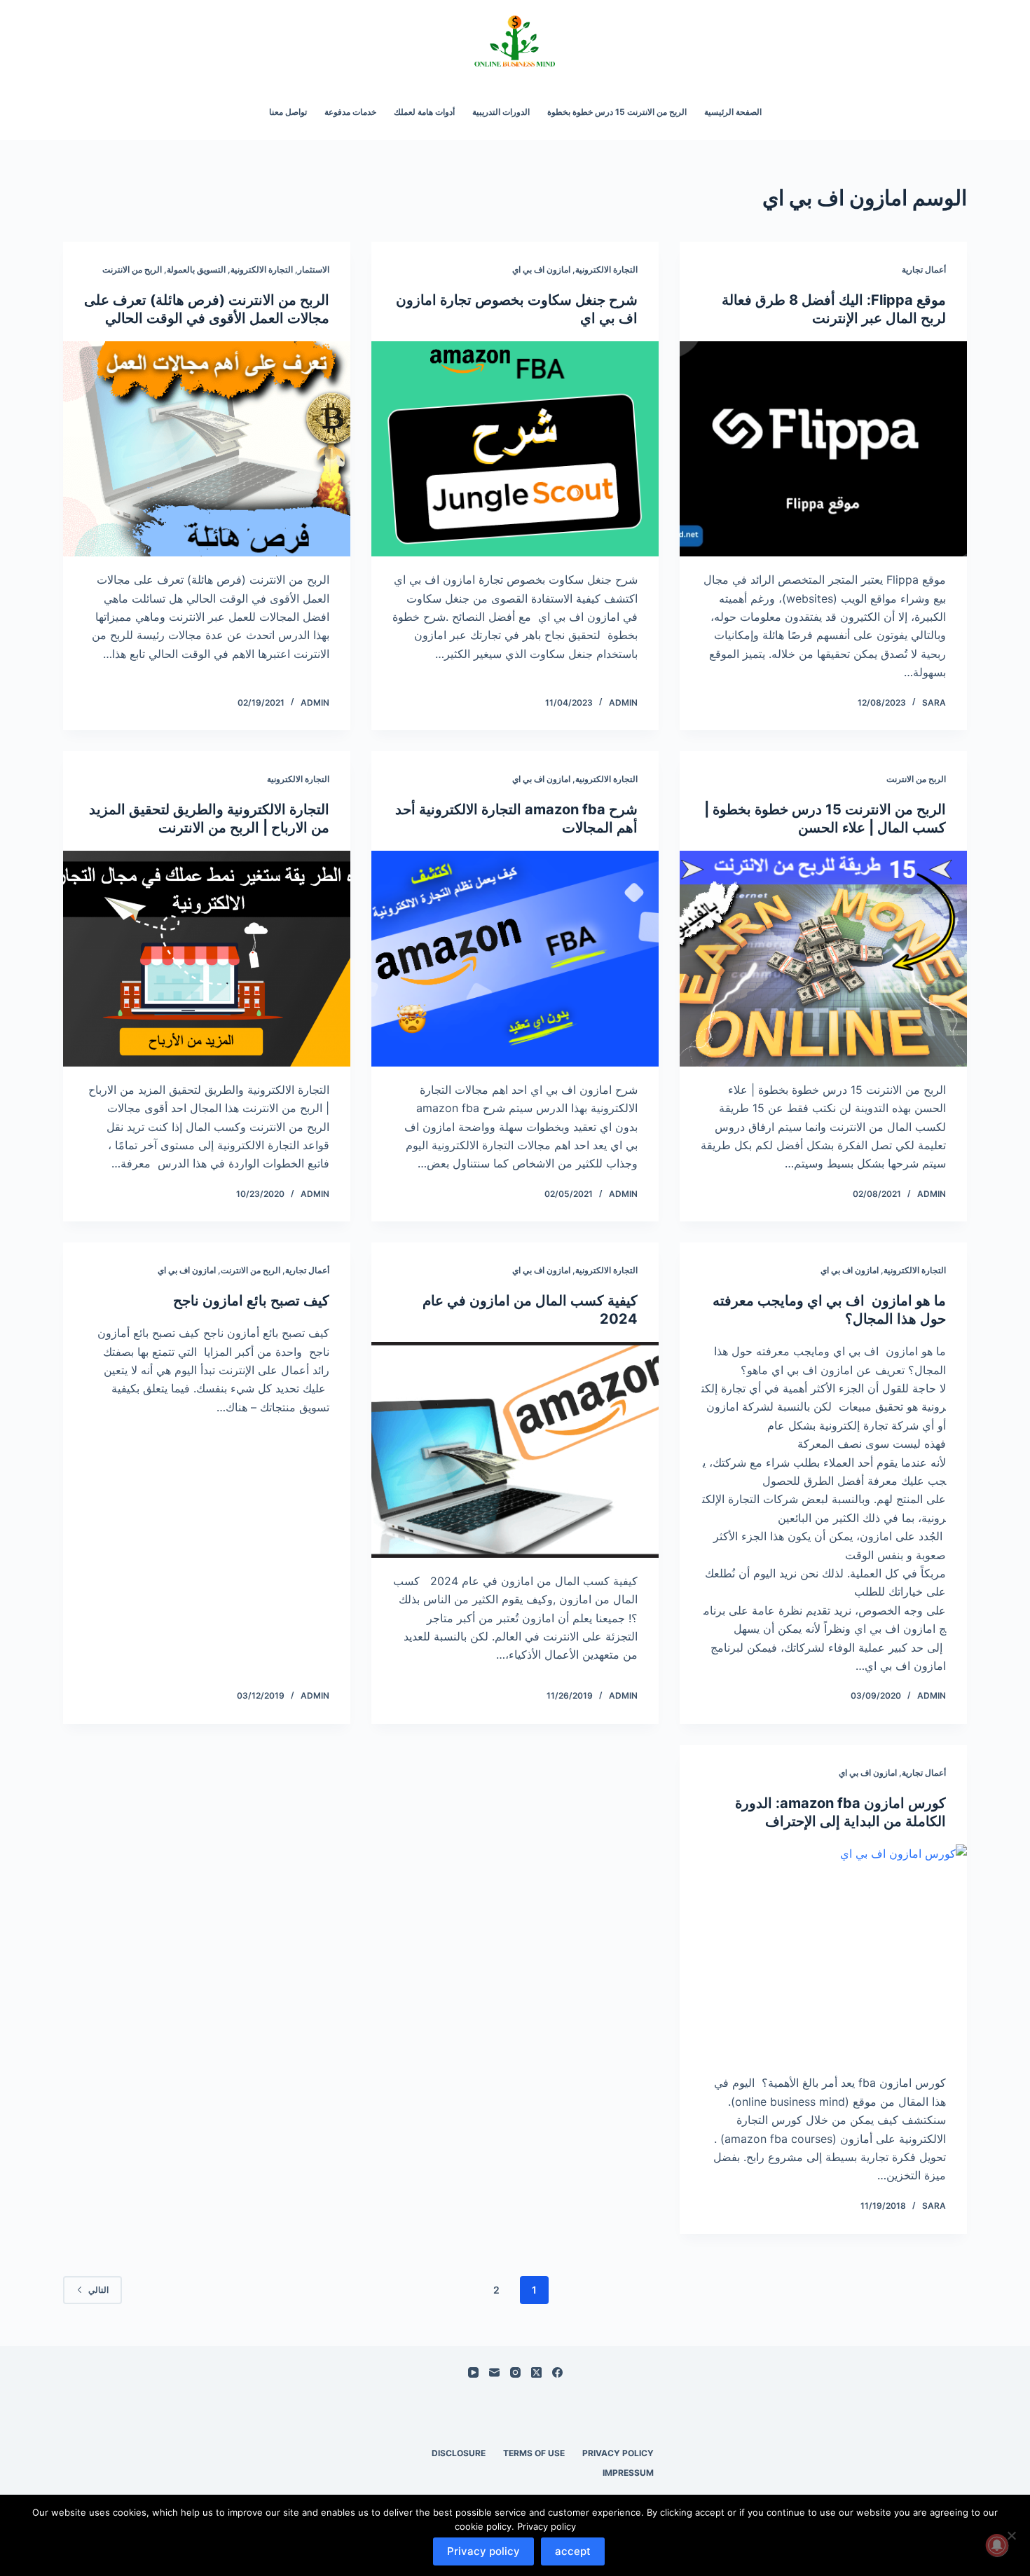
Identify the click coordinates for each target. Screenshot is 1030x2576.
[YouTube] (473, 2372)
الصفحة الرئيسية (733, 112)
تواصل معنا (288, 112)
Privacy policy (483, 2551)
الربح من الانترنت (132, 269)
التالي (98, 2290)
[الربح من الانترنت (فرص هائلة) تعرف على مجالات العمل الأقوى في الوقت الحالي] (207, 449)
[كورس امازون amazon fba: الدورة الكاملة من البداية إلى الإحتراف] (823, 1952)
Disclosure (459, 2453)
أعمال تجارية (924, 269)
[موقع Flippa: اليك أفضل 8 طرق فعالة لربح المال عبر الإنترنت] (823, 449)
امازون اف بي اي (541, 269)
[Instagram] (515, 2372)
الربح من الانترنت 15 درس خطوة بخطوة (617, 112)
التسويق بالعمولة (196, 269)
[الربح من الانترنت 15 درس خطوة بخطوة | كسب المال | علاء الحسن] (823, 959)
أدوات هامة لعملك (424, 112)
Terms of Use (534, 2453)
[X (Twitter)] (536, 2372)
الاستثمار (314, 269)
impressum (628, 2473)
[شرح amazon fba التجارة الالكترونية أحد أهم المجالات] (515, 959)
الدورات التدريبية (501, 112)
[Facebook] (557, 2372)
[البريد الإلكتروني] (494, 2372)
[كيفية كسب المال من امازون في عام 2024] (515, 1450)
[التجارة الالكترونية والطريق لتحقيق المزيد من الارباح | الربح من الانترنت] (207, 959)
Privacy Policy (618, 2453)
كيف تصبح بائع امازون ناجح (251, 1301)
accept (573, 2551)
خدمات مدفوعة (350, 112)
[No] (1012, 2535)
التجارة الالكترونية (606, 269)
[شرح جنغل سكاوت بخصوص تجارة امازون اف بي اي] (515, 449)
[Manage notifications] (997, 2545)
